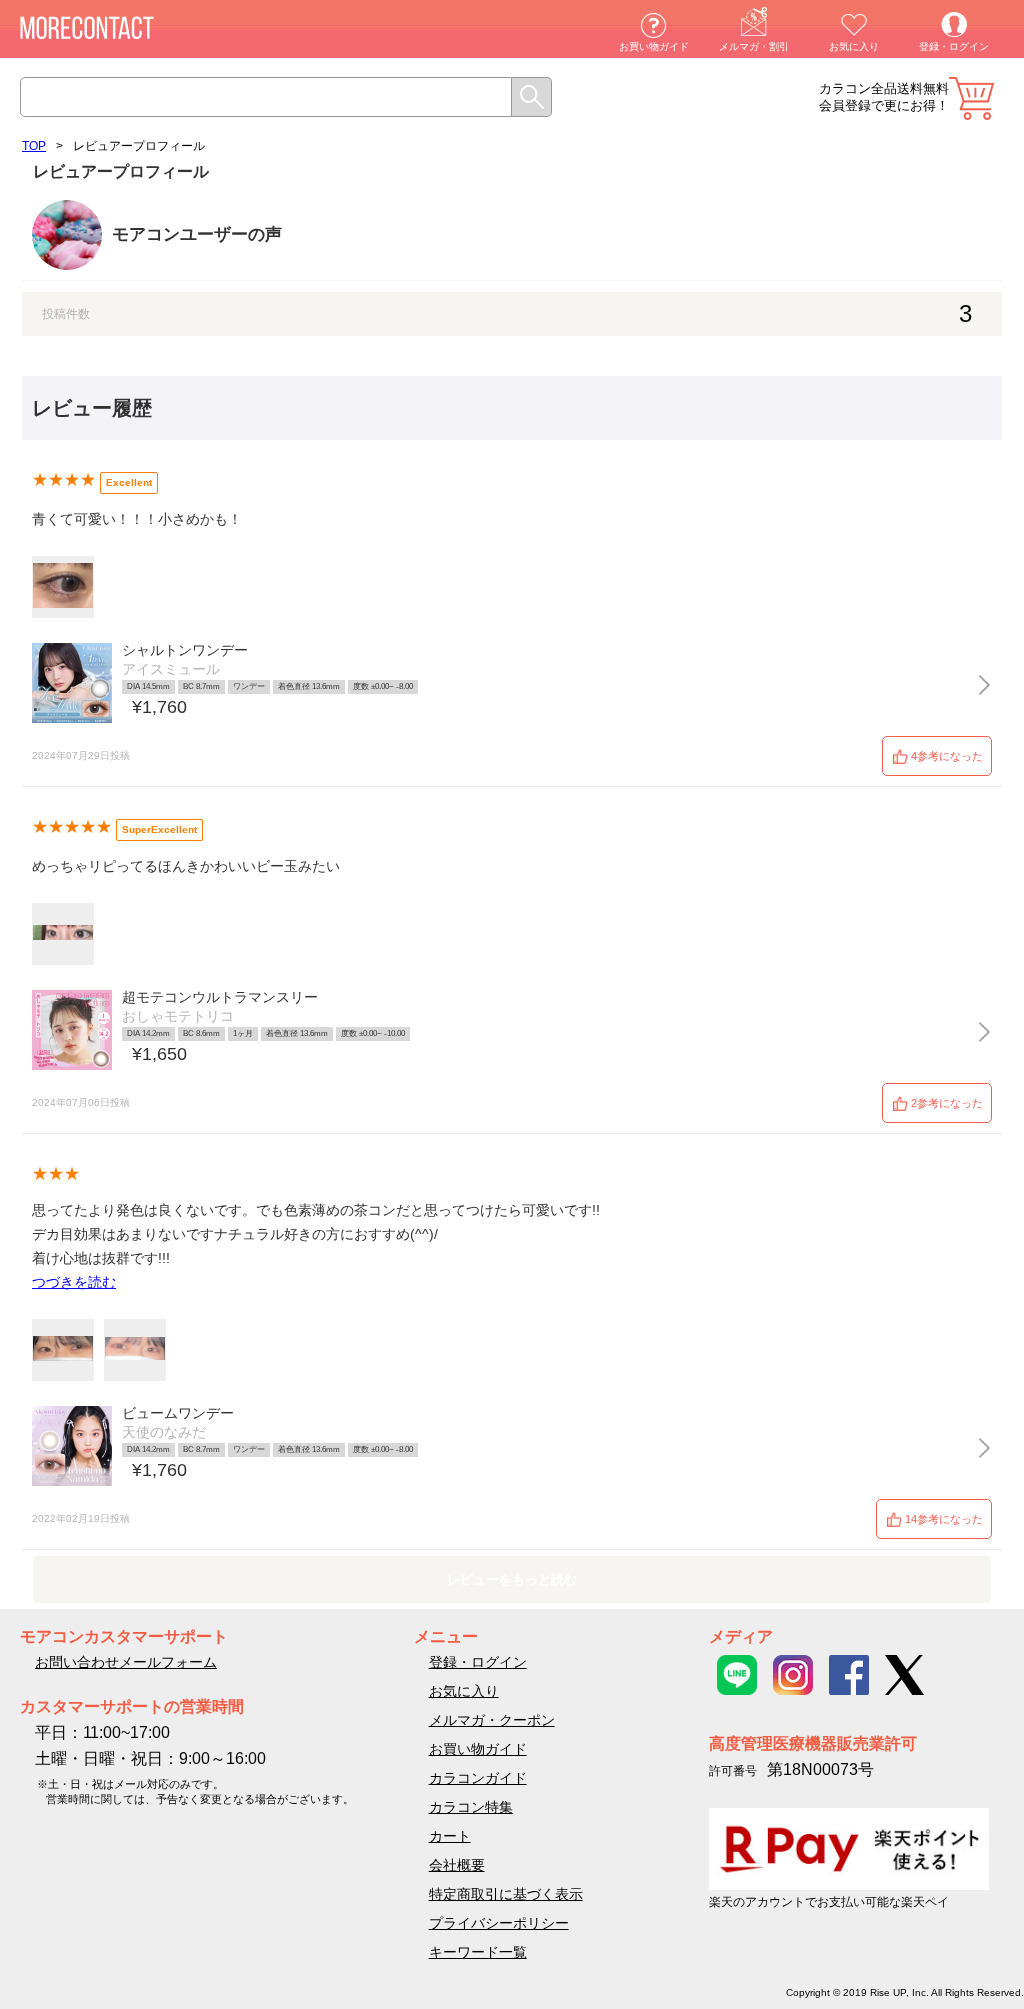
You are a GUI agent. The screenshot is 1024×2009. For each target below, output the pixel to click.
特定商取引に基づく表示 (506, 1894)
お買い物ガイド (654, 46)
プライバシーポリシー (499, 1923)
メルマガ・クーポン (492, 1720)
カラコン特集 (471, 1807)
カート (971, 98)
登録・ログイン (954, 46)
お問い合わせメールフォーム (126, 1662)
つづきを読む (74, 1282)
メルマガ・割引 (754, 46)
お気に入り (854, 46)
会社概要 (457, 1865)
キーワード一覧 (478, 1952)
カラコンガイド (478, 1778)
